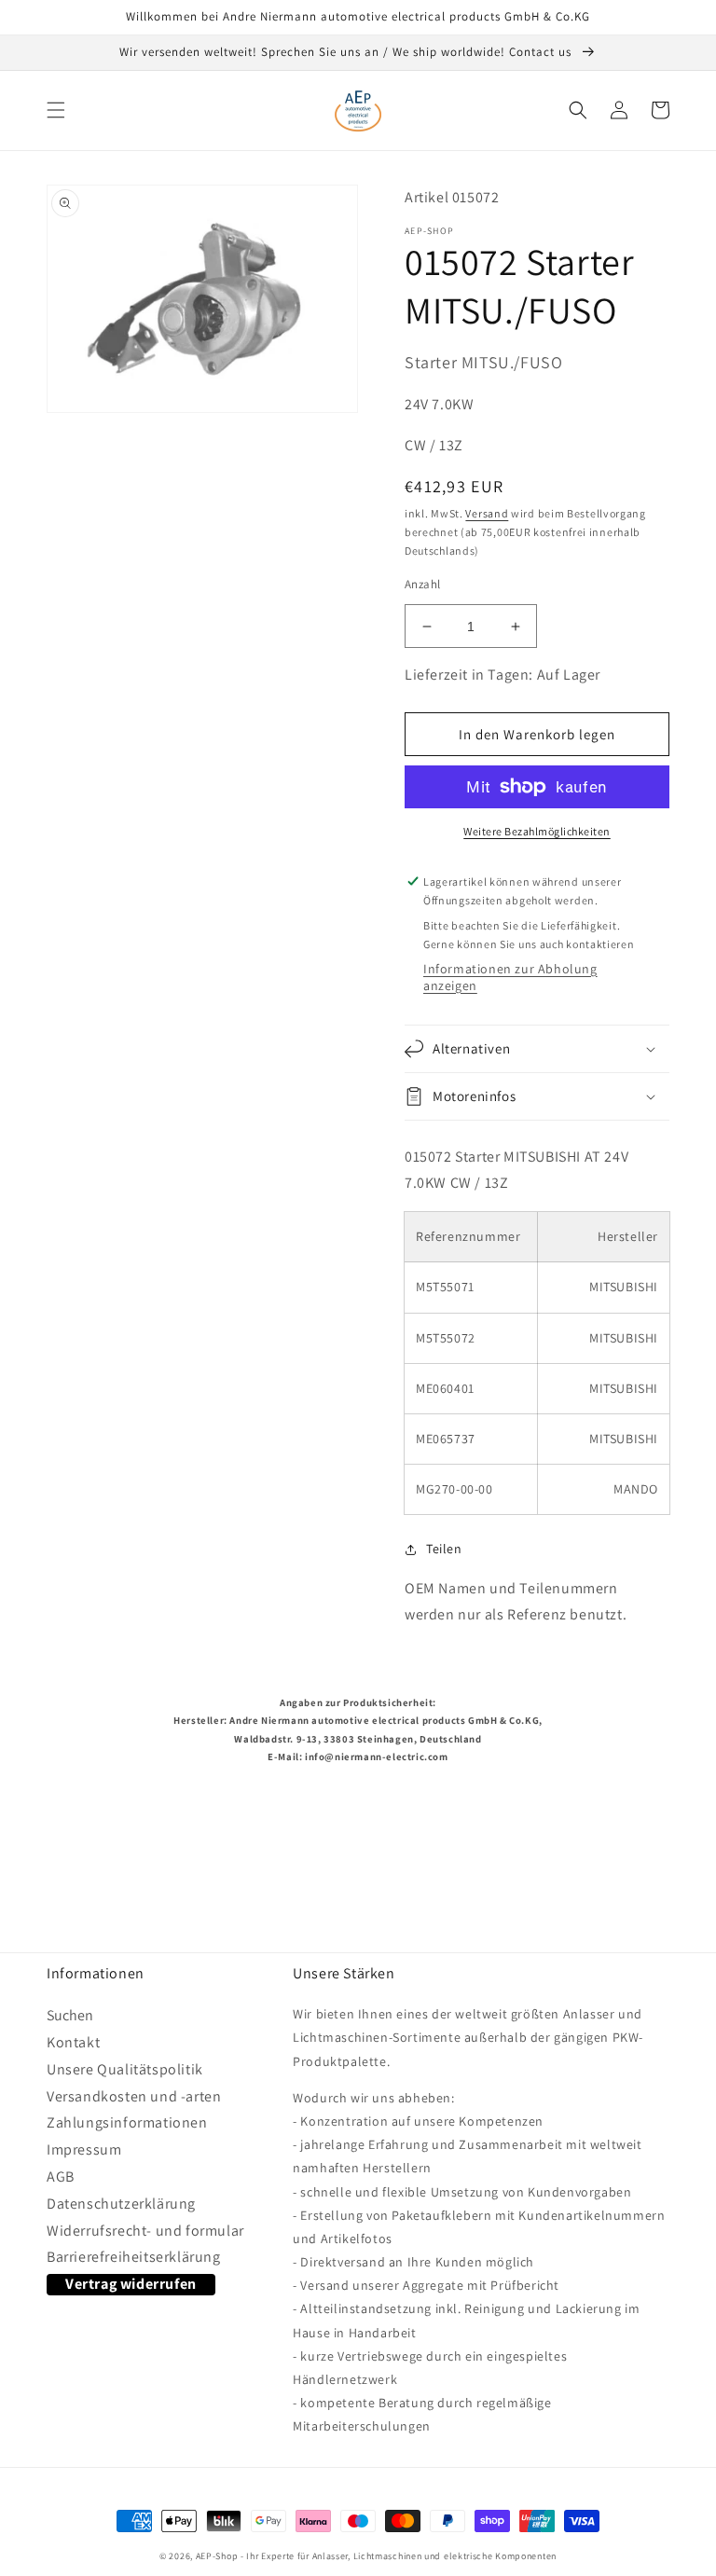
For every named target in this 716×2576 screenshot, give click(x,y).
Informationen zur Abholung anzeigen (510, 977)
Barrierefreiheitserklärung (134, 2257)
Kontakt (73, 2042)
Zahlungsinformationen (127, 2122)
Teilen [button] (444, 1549)
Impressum (84, 2149)
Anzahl (422, 584)
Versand (487, 513)
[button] (56, 110)
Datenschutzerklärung (121, 2204)
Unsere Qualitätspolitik (125, 2069)
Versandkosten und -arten (134, 2096)
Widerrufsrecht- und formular (145, 2231)
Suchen (70, 2019)
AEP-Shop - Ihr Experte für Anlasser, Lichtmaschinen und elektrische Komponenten (376, 2556)
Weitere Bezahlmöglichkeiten (537, 831)
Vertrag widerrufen (131, 2284)
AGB (61, 2177)
